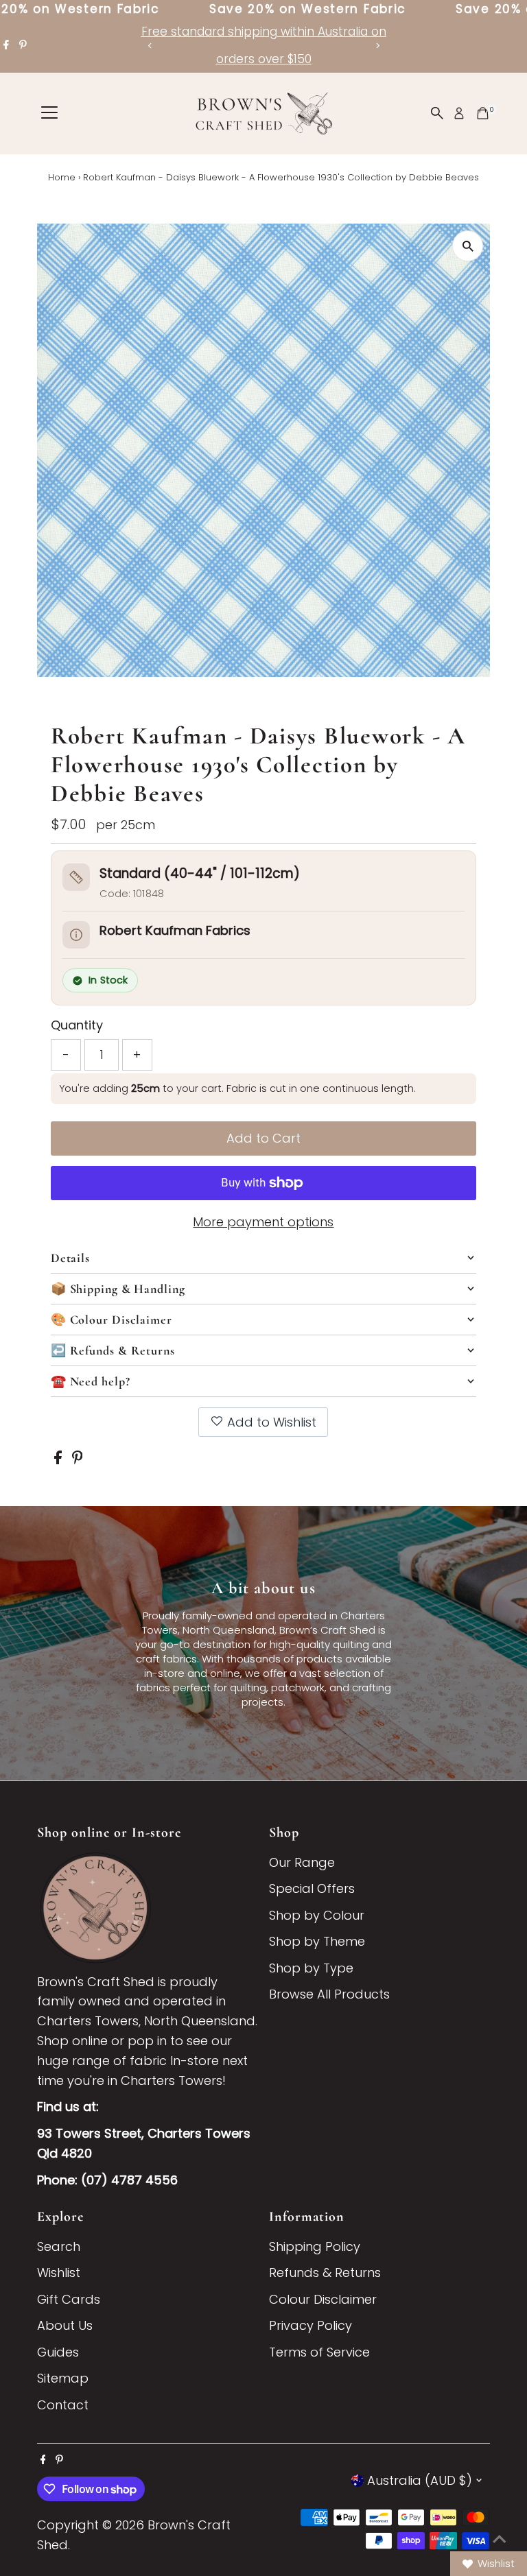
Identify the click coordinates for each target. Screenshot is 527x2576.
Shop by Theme (317, 1941)
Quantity (77, 1025)
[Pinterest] (23, 45)
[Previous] (150, 46)
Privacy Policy (311, 2325)
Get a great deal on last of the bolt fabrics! (304, 32)
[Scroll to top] (500, 2538)
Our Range (302, 1862)
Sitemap (63, 2378)
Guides (58, 2352)
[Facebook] (6, 45)
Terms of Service (319, 2352)
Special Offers (312, 1888)
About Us (65, 2325)
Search (59, 2246)
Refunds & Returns (325, 2273)
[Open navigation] (49, 113)
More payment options (263, 1222)
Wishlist (59, 2273)
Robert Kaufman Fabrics (175, 930)
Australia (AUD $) (420, 2480)
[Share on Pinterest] (78, 1460)
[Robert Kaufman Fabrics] (76, 935)
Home (62, 177)
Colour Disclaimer (323, 2299)
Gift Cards (69, 2299)
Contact (63, 2405)
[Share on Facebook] (60, 1460)
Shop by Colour (317, 1915)
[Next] (377, 46)
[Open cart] (483, 113)
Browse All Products (329, 1994)
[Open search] (437, 113)
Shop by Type (311, 1968)
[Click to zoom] (468, 246)
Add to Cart (263, 1138)
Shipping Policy (315, 2246)
